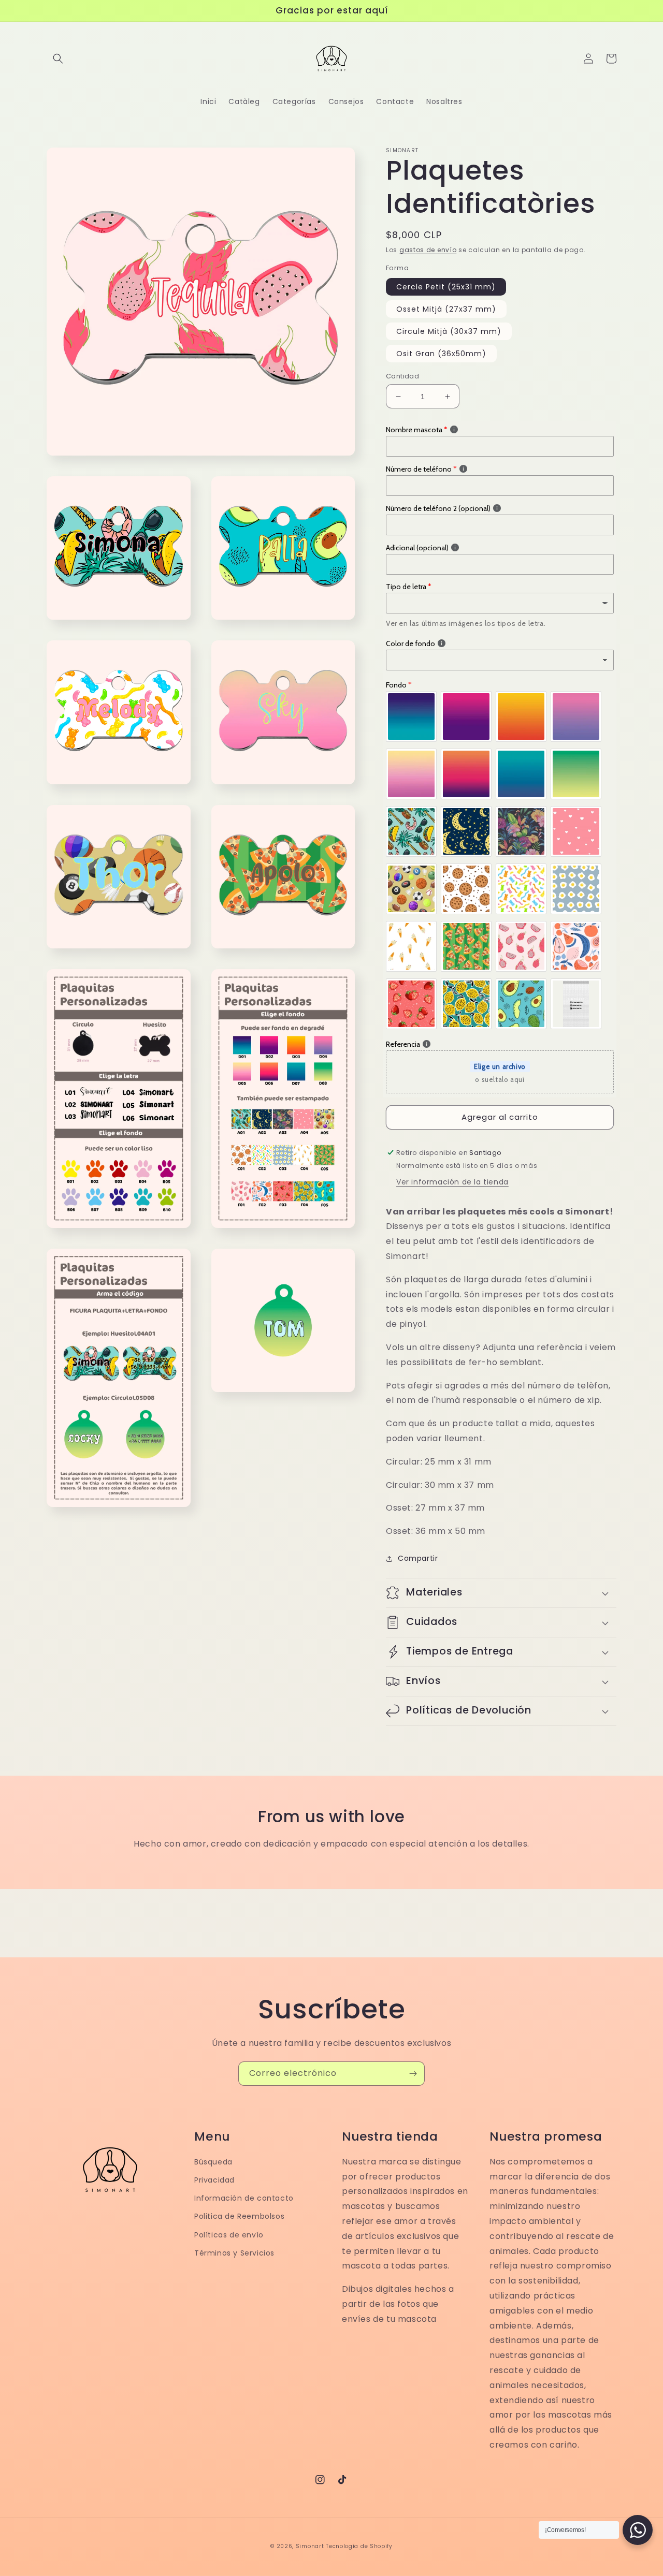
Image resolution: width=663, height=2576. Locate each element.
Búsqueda (213, 2162)
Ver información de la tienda (452, 1182)
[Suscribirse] (413, 2074)
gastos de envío (428, 250)
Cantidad (402, 376)
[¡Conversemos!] (638, 2530)
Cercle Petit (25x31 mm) (446, 287)
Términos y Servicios (234, 2253)
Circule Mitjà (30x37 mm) (449, 331)
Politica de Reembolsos (239, 2216)
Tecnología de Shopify (359, 2546)
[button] (58, 58)
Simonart (310, 2546)
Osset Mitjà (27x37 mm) (446, 309)
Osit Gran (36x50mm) (441, 354)
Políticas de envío (229, 2235)
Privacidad (214, 2180)
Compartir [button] (418, 1558)
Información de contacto (244, 2198)
